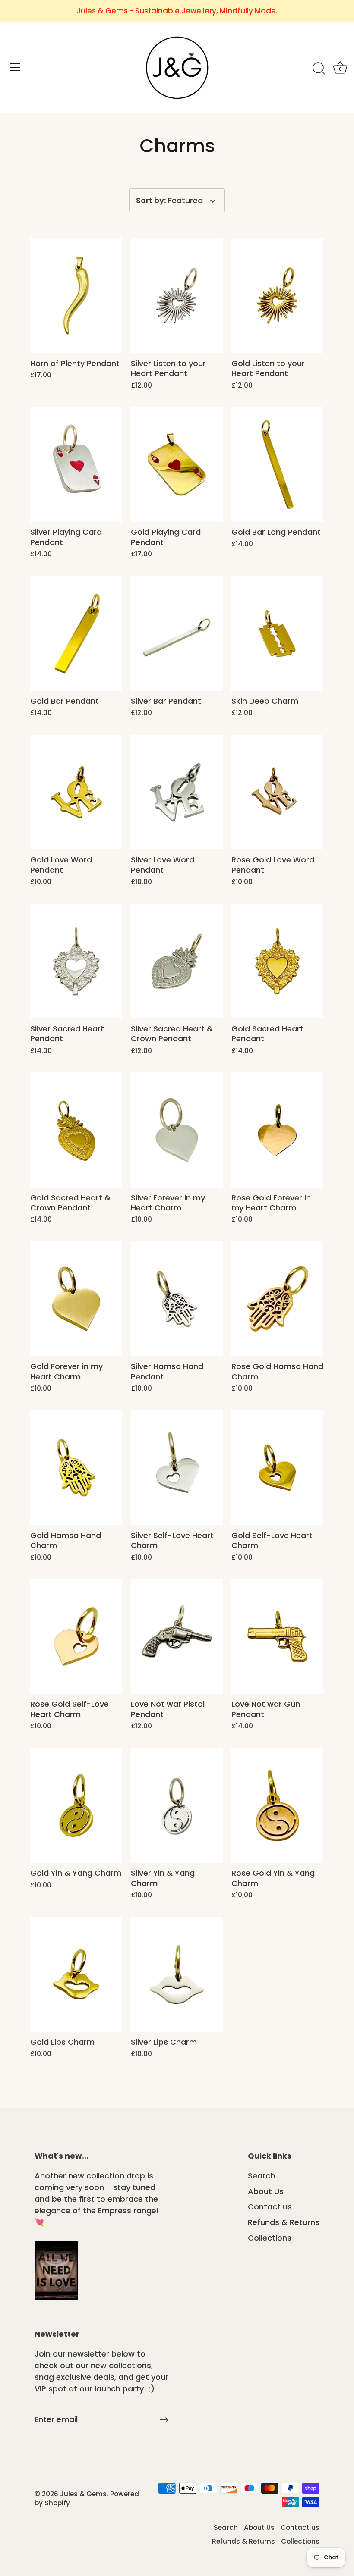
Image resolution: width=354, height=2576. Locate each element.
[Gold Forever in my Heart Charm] (76, 1299)
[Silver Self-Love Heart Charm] (177, 1467)
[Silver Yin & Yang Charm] (177, 1805)
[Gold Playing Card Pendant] (177, 464)
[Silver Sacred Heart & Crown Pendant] (177, 961)
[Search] (319, 69)
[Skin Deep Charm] (277, 633)
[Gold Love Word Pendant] (76, 792)
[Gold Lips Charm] (76, 1974)
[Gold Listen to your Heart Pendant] (277, 295)
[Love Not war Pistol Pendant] (177, 1636)
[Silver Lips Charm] (177, 1974)
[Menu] (15, 67)
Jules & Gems (83, 2494)
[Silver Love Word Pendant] (177, 792)
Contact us (270, 2207)
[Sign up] (164, 2420)
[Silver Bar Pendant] (177, 633)
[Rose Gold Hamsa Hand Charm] (277, 1299)
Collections (270, 2238)
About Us (266, 2191)
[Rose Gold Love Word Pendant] (277, 792)
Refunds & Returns (284, 2222)
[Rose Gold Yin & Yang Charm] (277, 1805)
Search (261, 2176)
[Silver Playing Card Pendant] (76, 464)
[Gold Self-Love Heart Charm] (277, 1467)
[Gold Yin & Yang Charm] (76, 1805)
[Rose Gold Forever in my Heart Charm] (277, 1130)
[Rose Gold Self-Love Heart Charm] (76, 1636)
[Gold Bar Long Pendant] (277, 464)
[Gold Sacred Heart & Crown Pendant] (76, 1130)
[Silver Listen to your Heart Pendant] (177, 295)
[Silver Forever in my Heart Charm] (177, 1130)
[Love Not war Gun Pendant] (277, 1636)
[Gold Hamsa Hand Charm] (76, 1467)
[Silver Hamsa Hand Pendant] (177, 1299)
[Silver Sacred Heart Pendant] (76, 961)
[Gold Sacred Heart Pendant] (277, 961)
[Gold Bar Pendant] (76, 633)
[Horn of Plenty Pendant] (76, 295)
